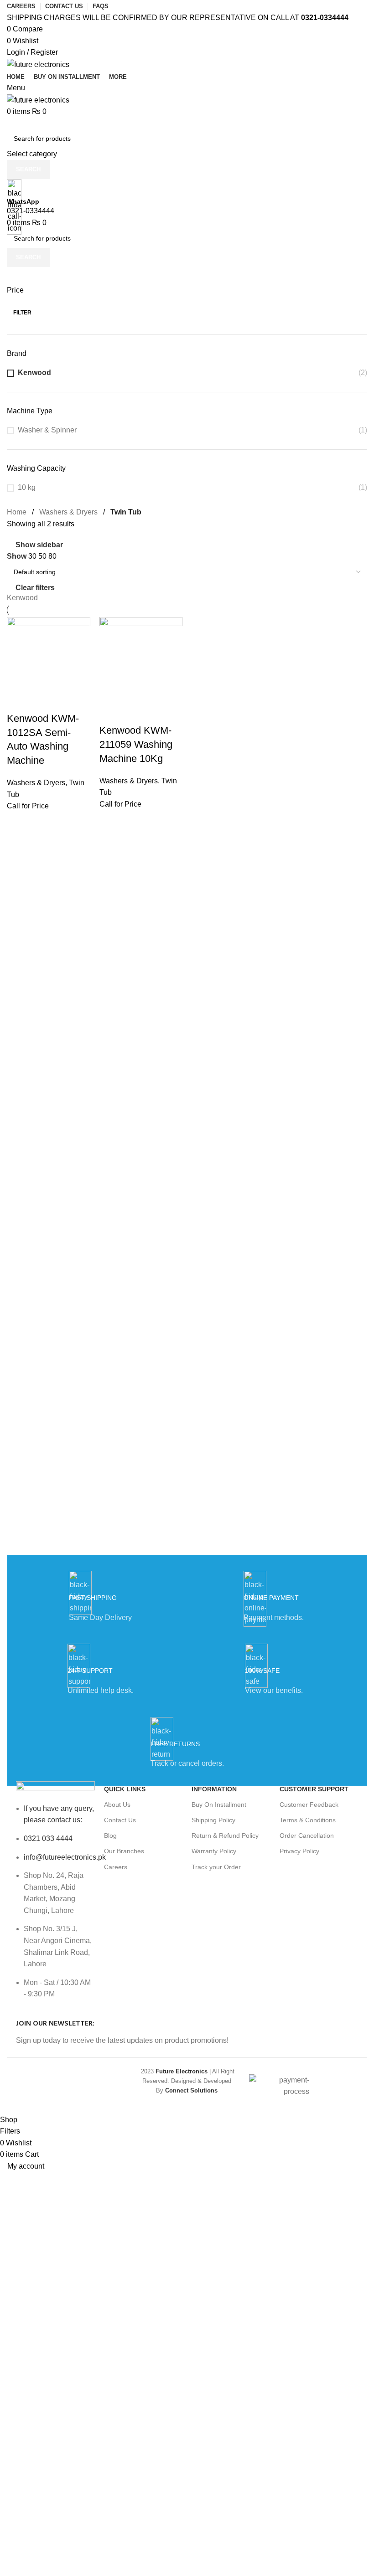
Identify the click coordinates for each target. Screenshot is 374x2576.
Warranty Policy (214, 1851)
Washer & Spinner (47, 430)
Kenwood (34, 373)
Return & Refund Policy (225, 1836)
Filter (22, 313)
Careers (116, 1867)
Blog (110, 1836)
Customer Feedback (309, 1805)
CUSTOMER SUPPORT (314, 1789)
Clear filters (35, 588)
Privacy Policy (299, 1851)
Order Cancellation (307, 1836)
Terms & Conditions (308, 1820)
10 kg (27, 487)
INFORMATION (214, 1789)
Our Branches (124, 1851)
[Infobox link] (187, 1057)
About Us (117, 1805)
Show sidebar (39, 545)
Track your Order (216, 1867)
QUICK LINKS (125, 1789)
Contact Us (120, 1820)
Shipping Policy (213, 1820)
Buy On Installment (219, 1805)
